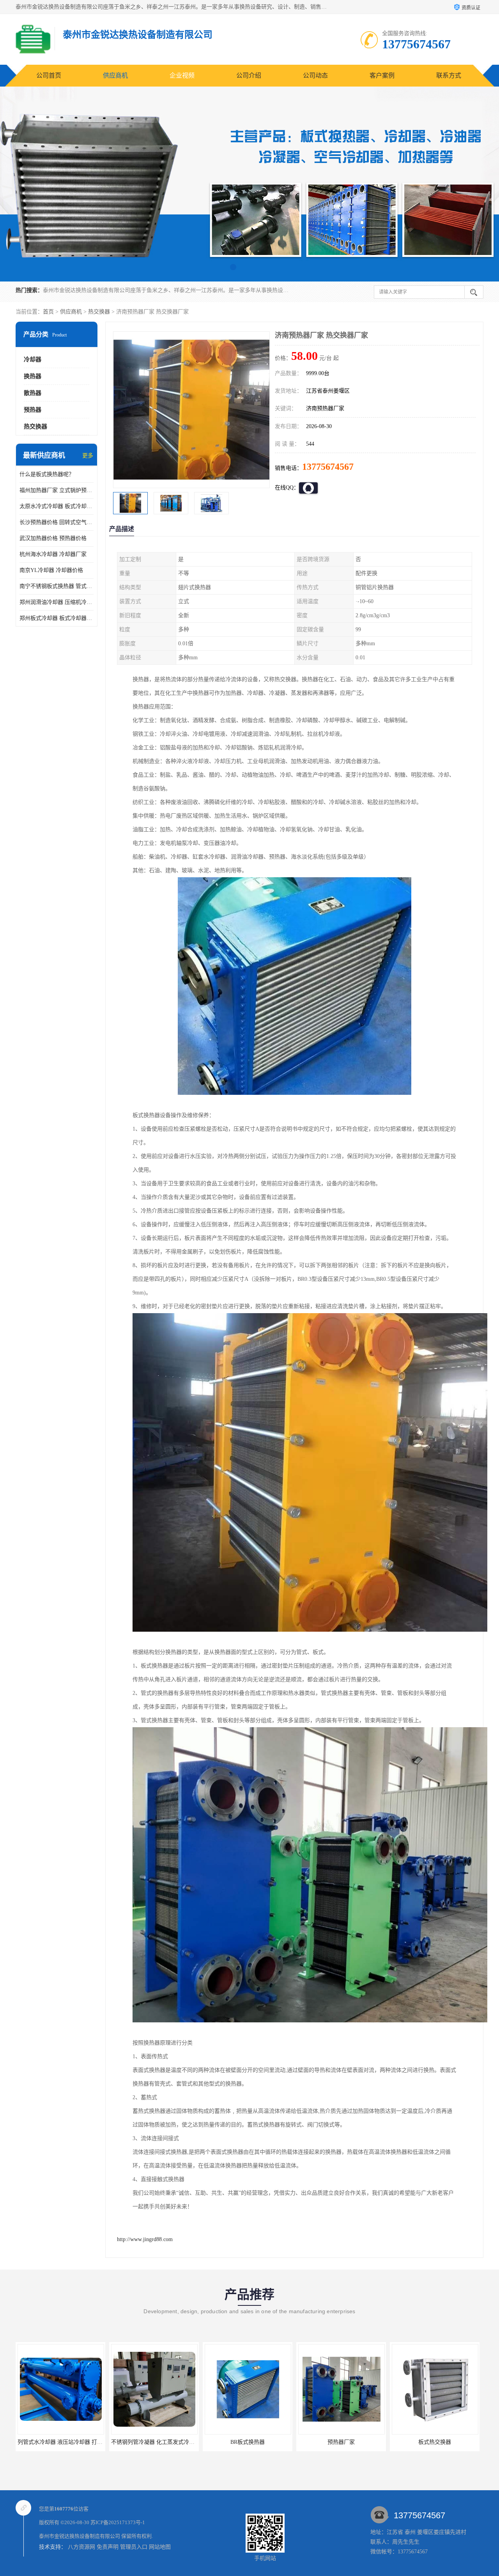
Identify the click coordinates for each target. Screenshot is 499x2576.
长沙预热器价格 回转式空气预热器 (57, 522)
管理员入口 (134, 2547)
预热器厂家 (248, 2442)
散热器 (33, 393)
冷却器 (33, 359)
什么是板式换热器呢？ (47, 474)
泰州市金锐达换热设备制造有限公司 (80, 2536)
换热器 (33, 376)
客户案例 (382, 75)
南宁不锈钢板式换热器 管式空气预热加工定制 (57, 586)
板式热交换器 (341, 2442)
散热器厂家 (435, 2442)
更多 (88, 456)
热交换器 (99, 312)
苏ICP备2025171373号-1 (118, 2522)
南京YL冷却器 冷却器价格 (51, 570)
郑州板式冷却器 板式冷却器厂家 (57, 618)
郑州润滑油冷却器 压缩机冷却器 (57, 602)
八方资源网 (81, 2547)
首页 (48, 312)
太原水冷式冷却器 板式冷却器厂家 (57, 506)
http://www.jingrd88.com (145, 2239)
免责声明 (108, 2547)
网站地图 (160, 2547)
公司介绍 (249, 75)
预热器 (33, 410)
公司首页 (49, 75)
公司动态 (315, 75)
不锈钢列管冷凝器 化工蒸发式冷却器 (62, 2442)
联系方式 (449, 75)
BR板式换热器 (154, 2442)
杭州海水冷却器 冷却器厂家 (53, 554)
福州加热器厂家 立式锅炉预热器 (57, 490)
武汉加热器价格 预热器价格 (53, 538)
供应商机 (115, 75)
